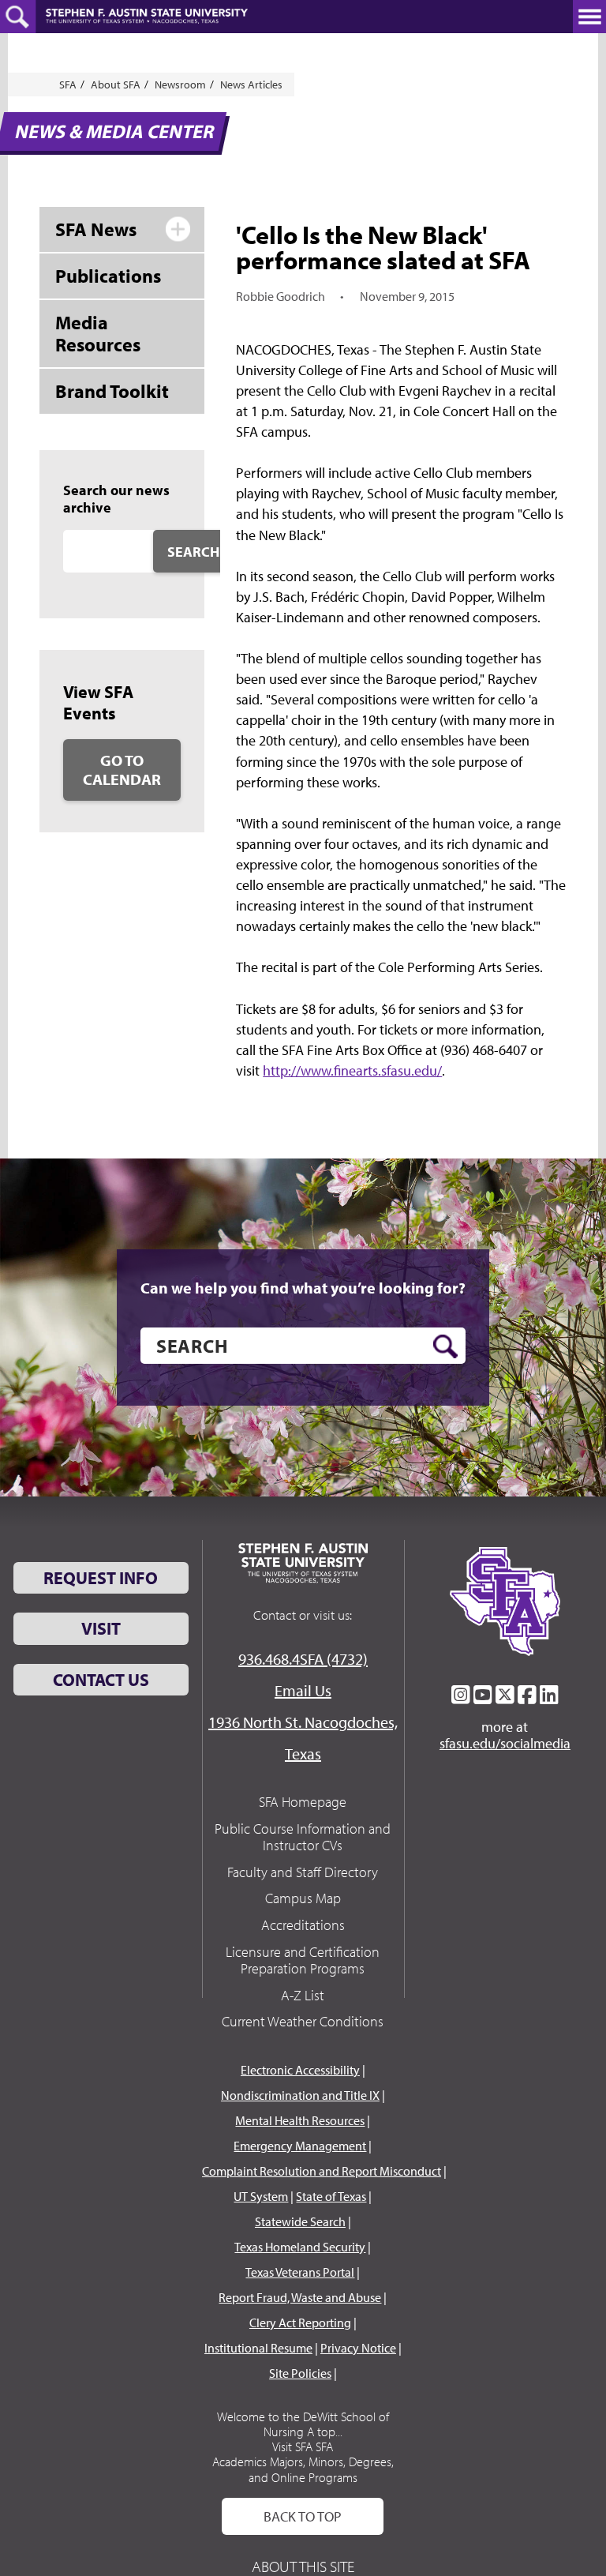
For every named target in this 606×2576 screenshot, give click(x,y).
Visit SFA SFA (303, 2446)
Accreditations (303, 1925)
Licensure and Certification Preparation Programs (303, 1960)
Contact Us (101, 1680)
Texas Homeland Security (300, 2247)
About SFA (116, 84)
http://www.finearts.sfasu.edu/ (352, 1070)
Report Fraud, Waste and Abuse (300, 2297)
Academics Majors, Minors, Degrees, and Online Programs (303, 2469)
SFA (68, 84)
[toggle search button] (18, 17)
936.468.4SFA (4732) (303, 1659)
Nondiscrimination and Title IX (300, 2095)
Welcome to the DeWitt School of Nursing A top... (303, 2424)
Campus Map (303, 1898)
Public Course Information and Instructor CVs (303, 1837)
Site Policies (300, 2373)
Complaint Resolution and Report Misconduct (322, 2171)
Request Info (101, 1578)
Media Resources (98, 334)
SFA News (96, 229)
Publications (108, 276)
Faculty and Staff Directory (303, 1872)
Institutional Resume (258, 2348)
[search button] (445, 1346)
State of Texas (331, 2196)
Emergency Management (300, 2146)
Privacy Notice (358, 2348)
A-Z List (303, 1995)
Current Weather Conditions (303, 2021)
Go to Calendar (122, 770)
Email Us (303, 1690)
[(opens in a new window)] (461, 1695)
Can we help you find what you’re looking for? (303, 1288)
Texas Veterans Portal (300, 2272)
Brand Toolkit (112, 391)
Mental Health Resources (300, 2120)
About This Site (303, 2566)
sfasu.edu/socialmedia (505, 1744)
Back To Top (303, 2516)
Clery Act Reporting (300, 2323)
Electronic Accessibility (300, 2070)
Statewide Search (300, 2221)
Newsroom (180, 84)
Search (193, 552)
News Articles (251, 84)
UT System (261, 2196)
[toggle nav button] (589, 17)
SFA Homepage (303, 1802)
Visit (101, 1628)
